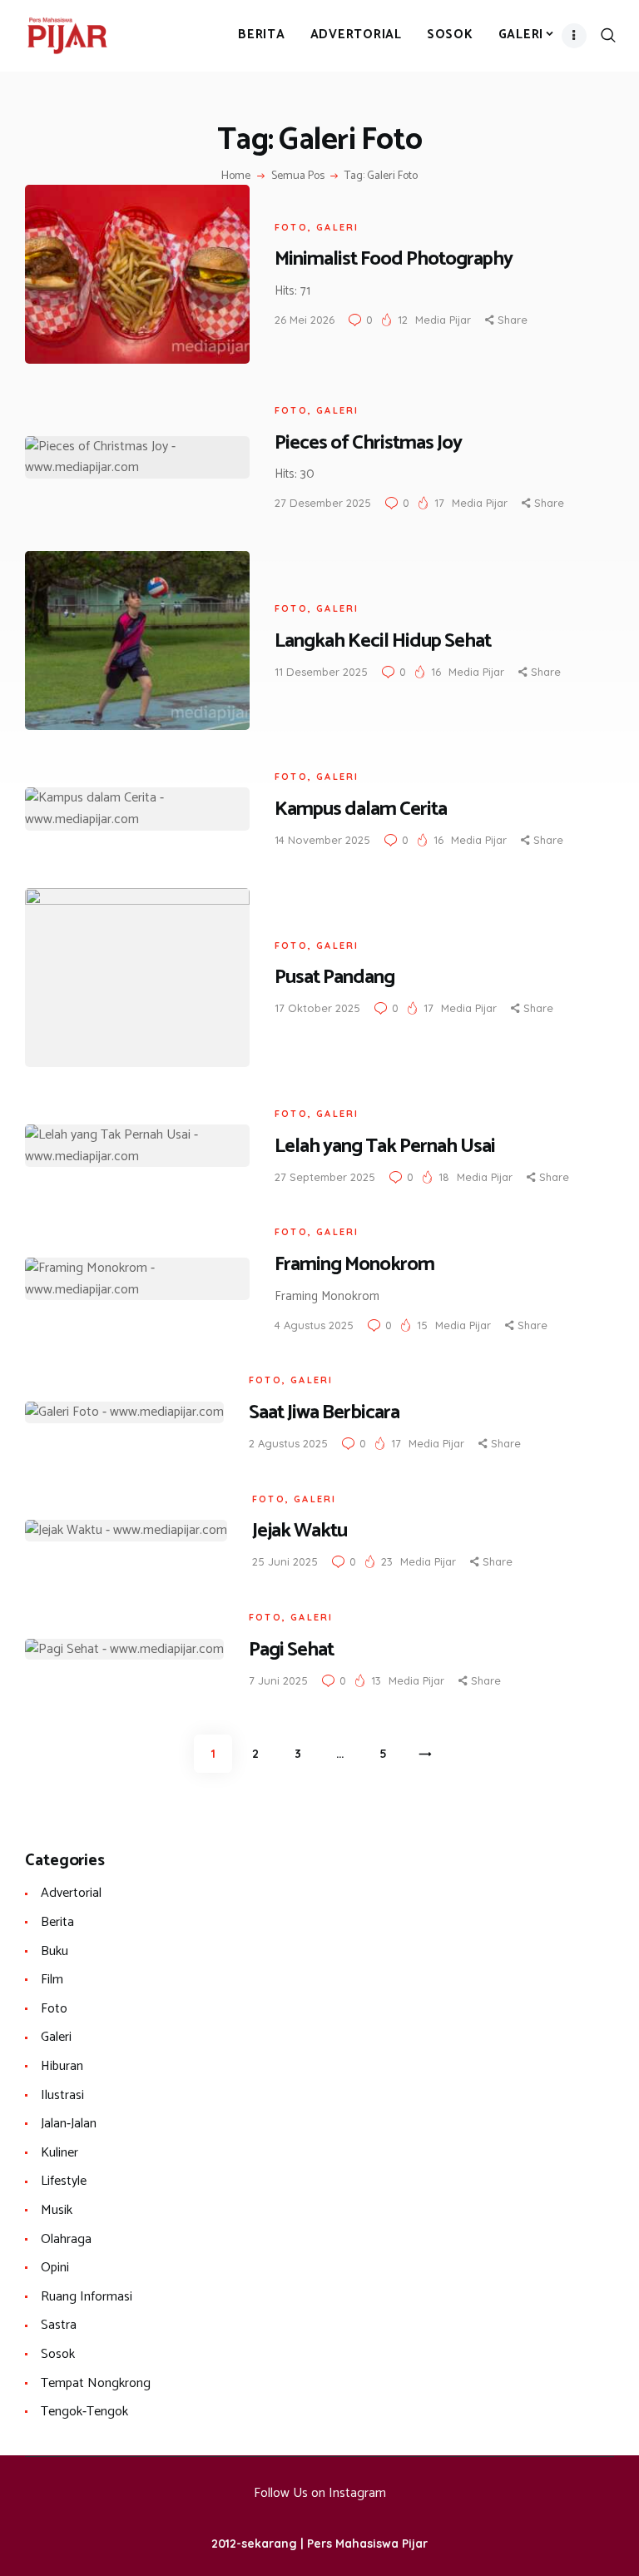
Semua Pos (298, 176)
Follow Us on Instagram (320, 2493)
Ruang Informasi (87, 2297)
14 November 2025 (322, 840)
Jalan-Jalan (69, 2124)
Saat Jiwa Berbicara (324, 1413)
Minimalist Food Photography (394, 259)
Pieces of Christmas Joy (368, 443)
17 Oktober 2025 (317, 1008)
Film (52, 1980)
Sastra (59, 2325)
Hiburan (62, 2066)
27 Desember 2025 (323, 503)
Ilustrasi (62, 2095)
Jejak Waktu (300, 1531)
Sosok (58, 2354)
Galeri (337, 227)
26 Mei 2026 (305, 320)
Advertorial (71, 1893)
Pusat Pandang (334, 978)
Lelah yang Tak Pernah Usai (385, 1147)
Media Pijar (445, 320)
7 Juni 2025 (278, 1680)
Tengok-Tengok (84, 2412)
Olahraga (66, 2239)
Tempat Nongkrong (96, 2383)
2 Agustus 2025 (288, 1443)
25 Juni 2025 (285, 1561)
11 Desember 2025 (321, 672)
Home (236, 176)
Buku (54, 1951)
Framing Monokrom (354, 1265)
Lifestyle (64, 2181)
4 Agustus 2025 (314, 1325)
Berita (57, 1922)
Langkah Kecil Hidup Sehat (383, 641)
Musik (57, 2210)
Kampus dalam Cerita (361, 809)
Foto (291, 227)
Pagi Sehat (291, 1650)
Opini (55, 2268)
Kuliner (59, 2153)
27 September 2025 (325, 1177)
